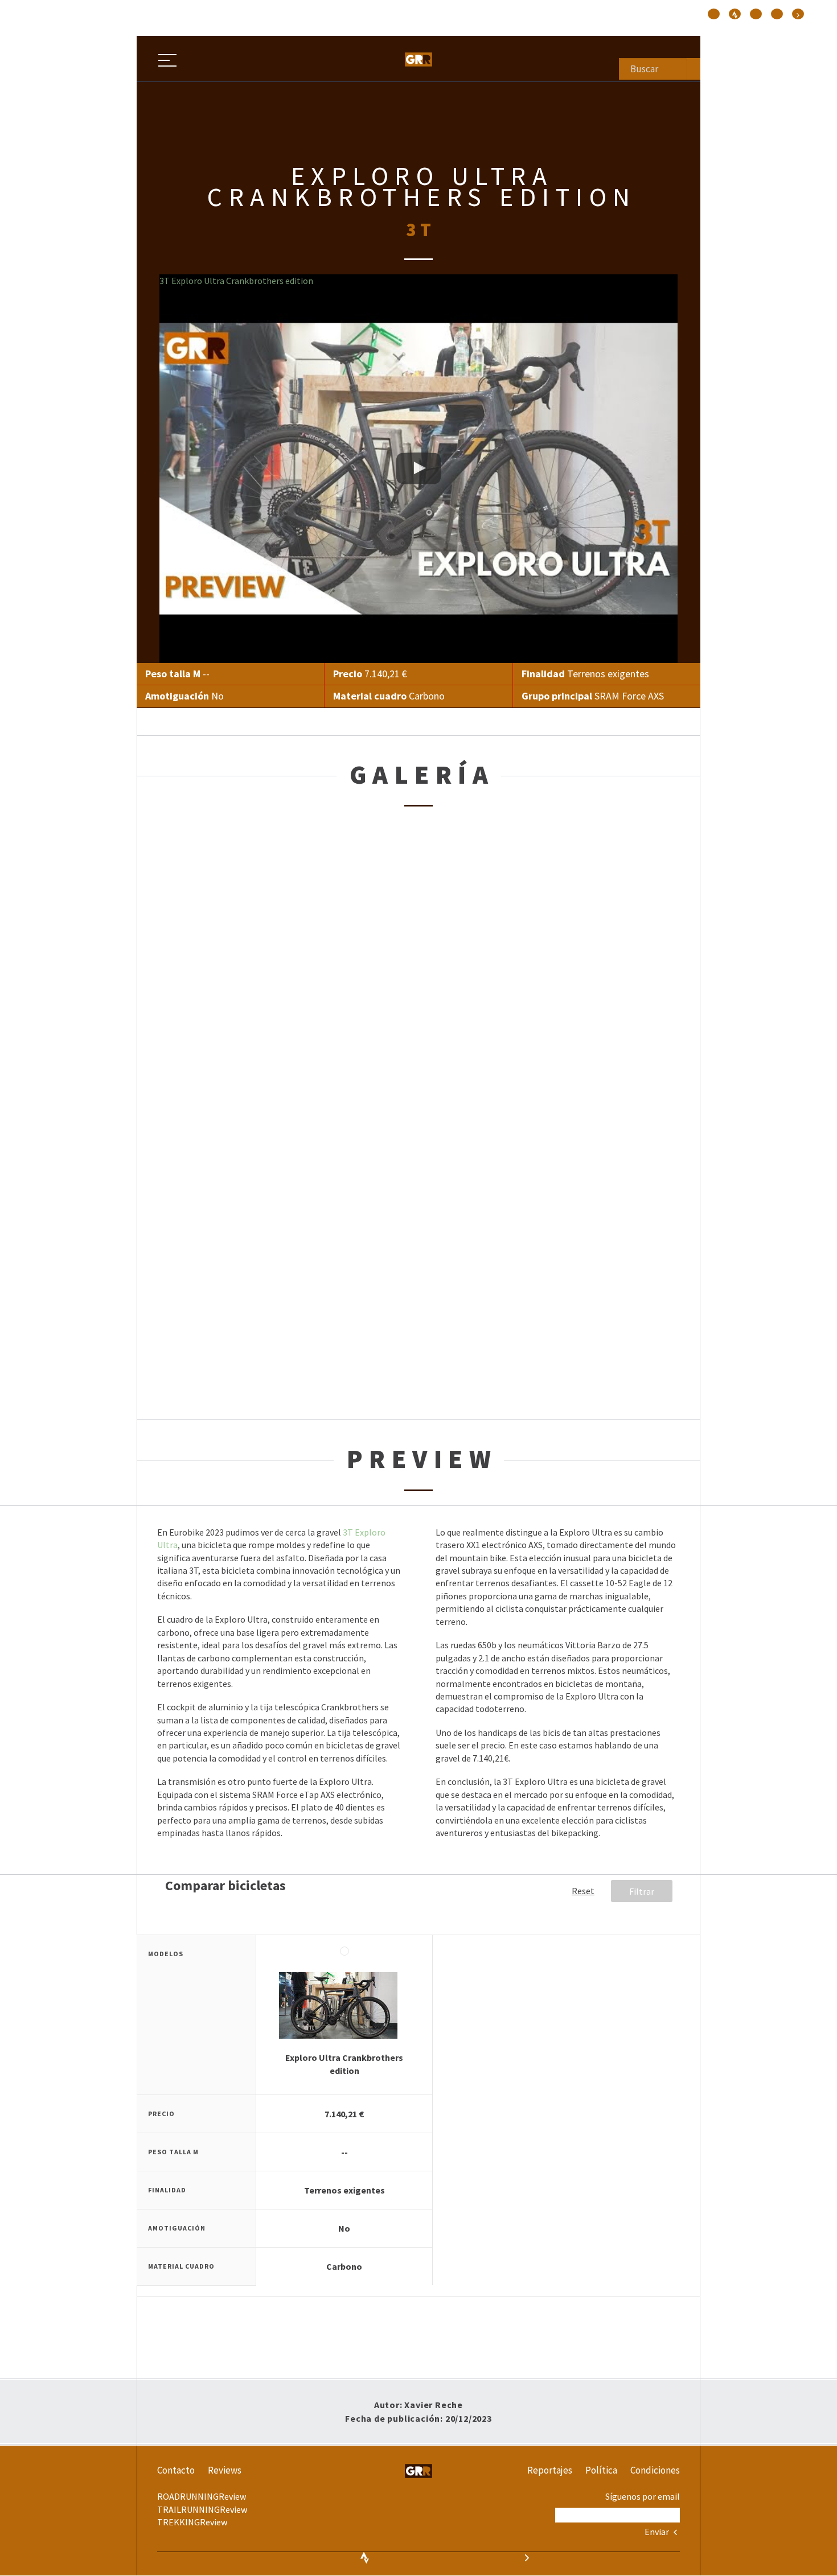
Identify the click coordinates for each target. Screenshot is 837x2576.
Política (601, 2470)
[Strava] (798, 14)
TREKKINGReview (192, 2522)
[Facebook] (756, 14)
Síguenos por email (643, 2496)
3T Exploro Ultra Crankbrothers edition (236, 281)
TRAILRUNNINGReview (202, 2509)
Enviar (658, 2532)
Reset (583, 1891)
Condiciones (655, 2470)
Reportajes (550, 2470)
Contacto (176, 2470)
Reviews (225, 2470)
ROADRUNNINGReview (202, 2496)
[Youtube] (777, 14)
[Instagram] (714, 14)
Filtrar (642, 1891)
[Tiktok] (735, 14)
